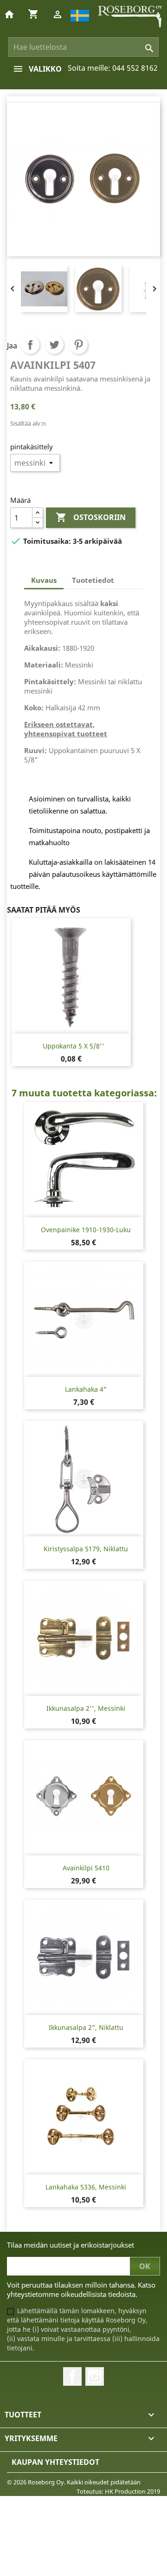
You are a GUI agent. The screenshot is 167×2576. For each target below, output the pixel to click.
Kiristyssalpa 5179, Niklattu (86, 1549)
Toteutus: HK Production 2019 (118, 2491)
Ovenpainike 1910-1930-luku (86, 1230)
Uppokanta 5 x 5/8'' (74, 1046)
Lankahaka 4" (86, 1389)
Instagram (95, 2376)
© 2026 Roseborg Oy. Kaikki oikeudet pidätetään (74, 2482)
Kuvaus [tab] (44, 580)
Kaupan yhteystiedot (55, 2462)
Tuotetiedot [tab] (93, 580)
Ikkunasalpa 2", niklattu (86, 2027)
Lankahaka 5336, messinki (86, 2187)
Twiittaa (54, 345)
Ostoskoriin (91, 517)
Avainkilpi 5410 (86, 1868)
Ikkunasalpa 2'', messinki (86, 1708)
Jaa (30, 345)
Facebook (72, 2376)
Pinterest (78, 345)
